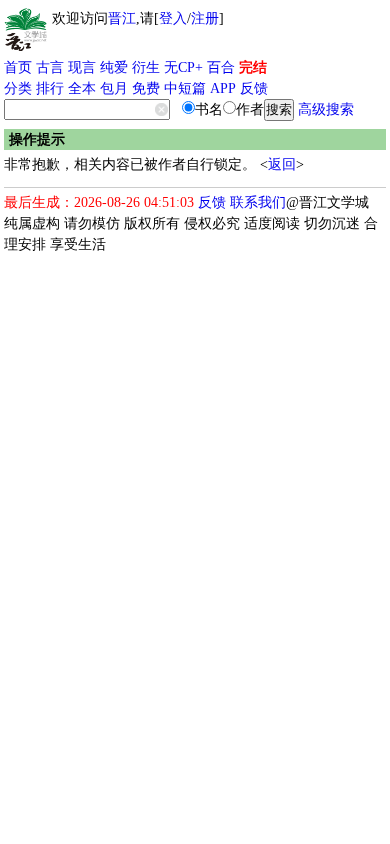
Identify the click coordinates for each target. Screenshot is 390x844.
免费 (146, 88)
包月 (114, 88)
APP (223, 88)
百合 (221, 67)
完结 (253, 67)
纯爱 (114, 67)
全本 (82, 88)
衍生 (146, 67)
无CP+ (183, 67)
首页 (18, 67)
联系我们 (258, 202)
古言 (50, 67)
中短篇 (185, 88)
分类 (18, 88)
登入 (173, 18)
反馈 (254, 88)
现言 (82, 67)
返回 (282, 164)
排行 (50, 88)
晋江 (122, 18)
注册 (205, 18)
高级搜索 (326, 109)
